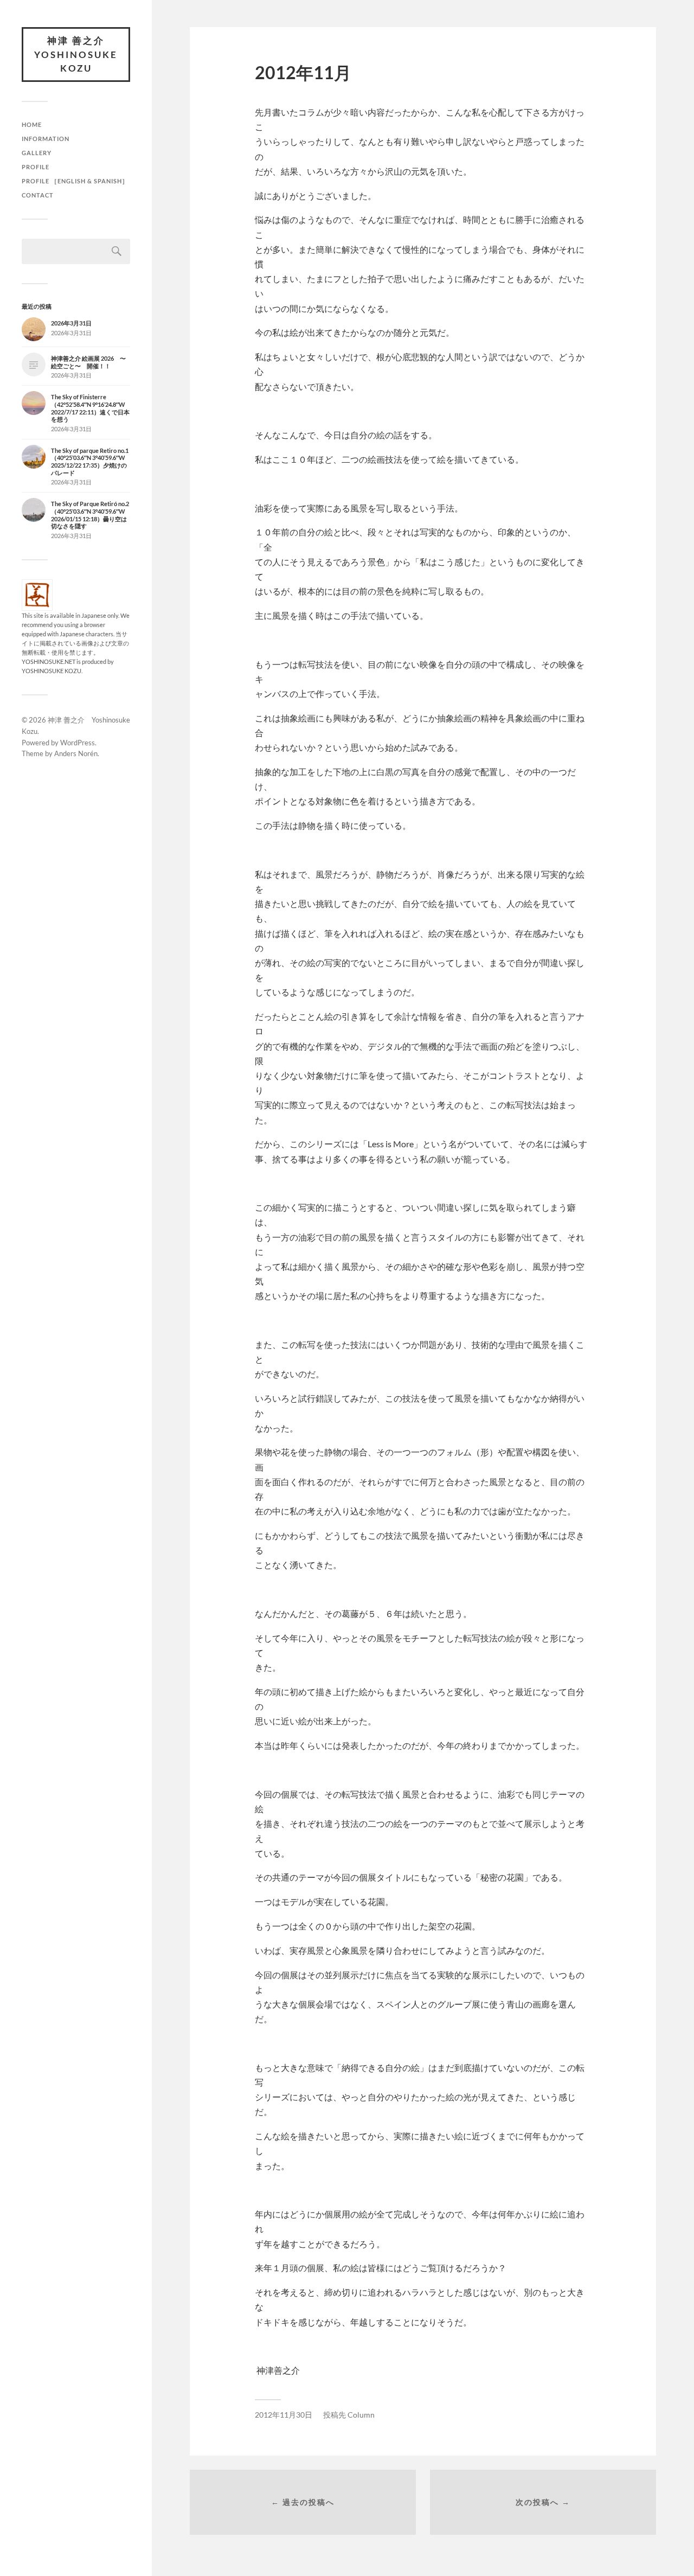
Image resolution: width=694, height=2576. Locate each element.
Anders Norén (76, 753)
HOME (32, 124)
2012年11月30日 (284, 2415)
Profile (36, 167)
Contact (38, 195)
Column (361, 2415)
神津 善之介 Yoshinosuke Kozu (76, 54)
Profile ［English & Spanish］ (75, 181)
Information (46, 139)
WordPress (78, 743)
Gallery (37, 153)
